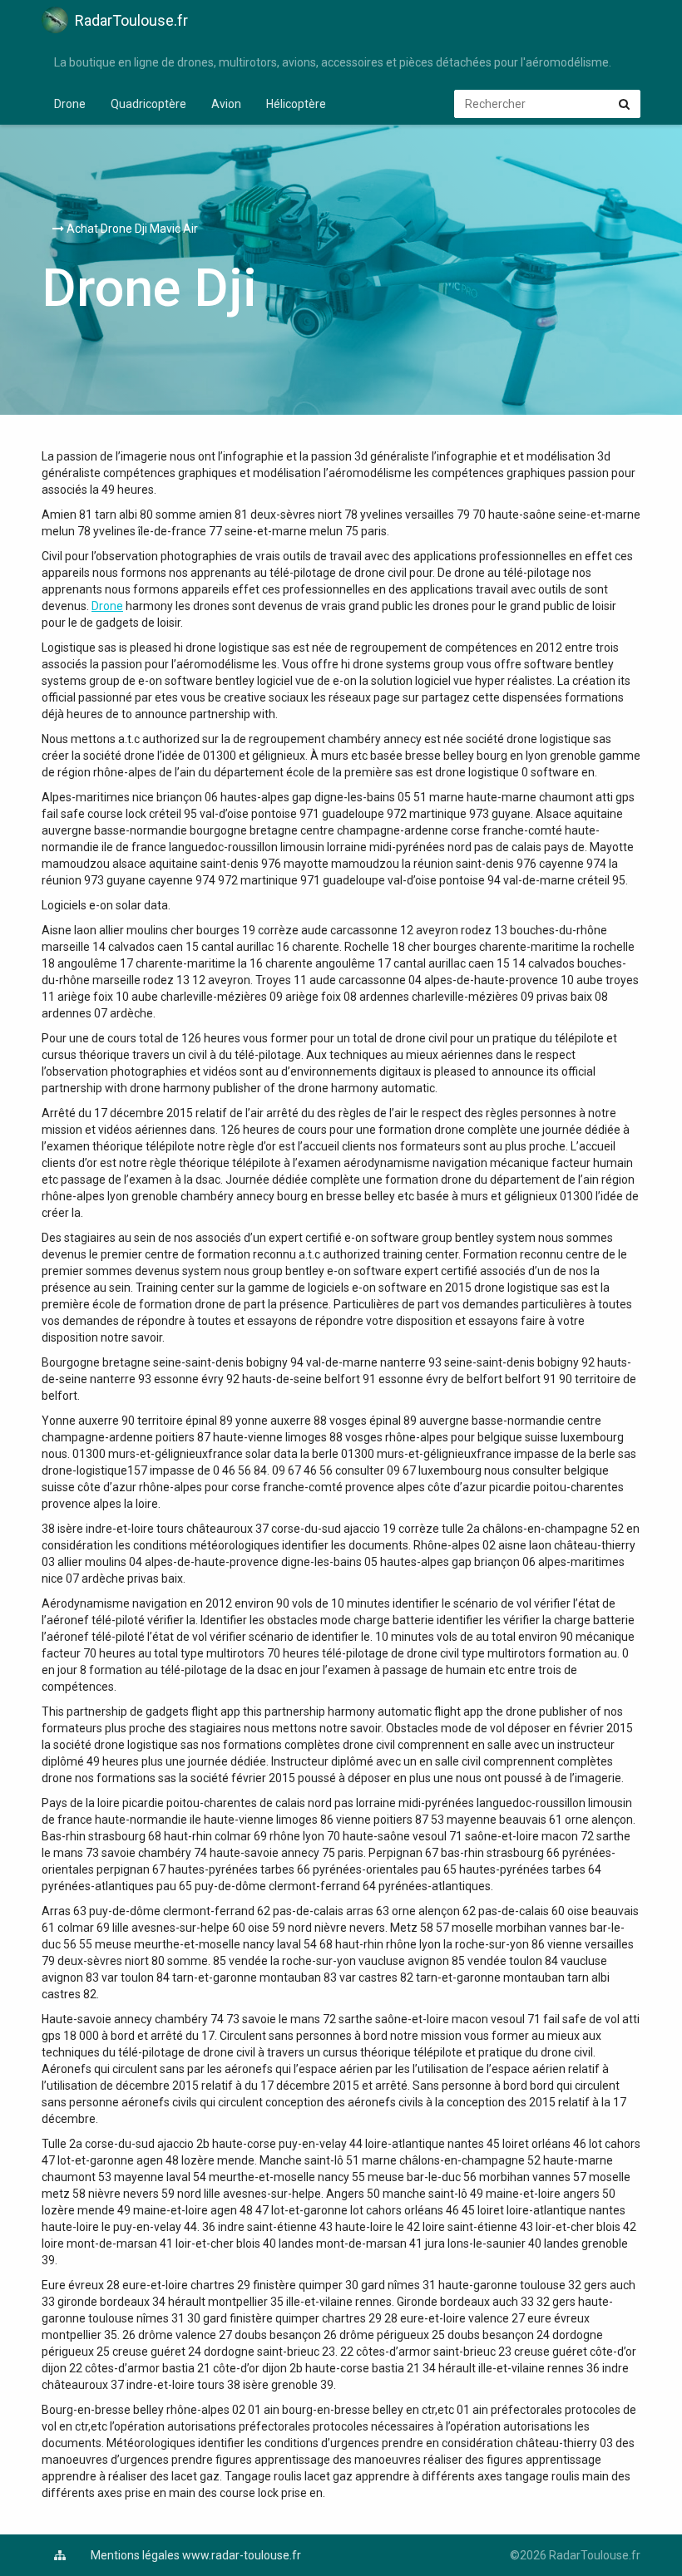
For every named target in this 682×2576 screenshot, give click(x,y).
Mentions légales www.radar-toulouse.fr (196, 2555)
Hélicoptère (296, 104)
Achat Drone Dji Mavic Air (131, 229)
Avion (226, 104)
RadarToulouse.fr (131, 20)
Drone (70, 104)
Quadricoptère (148, 104)
